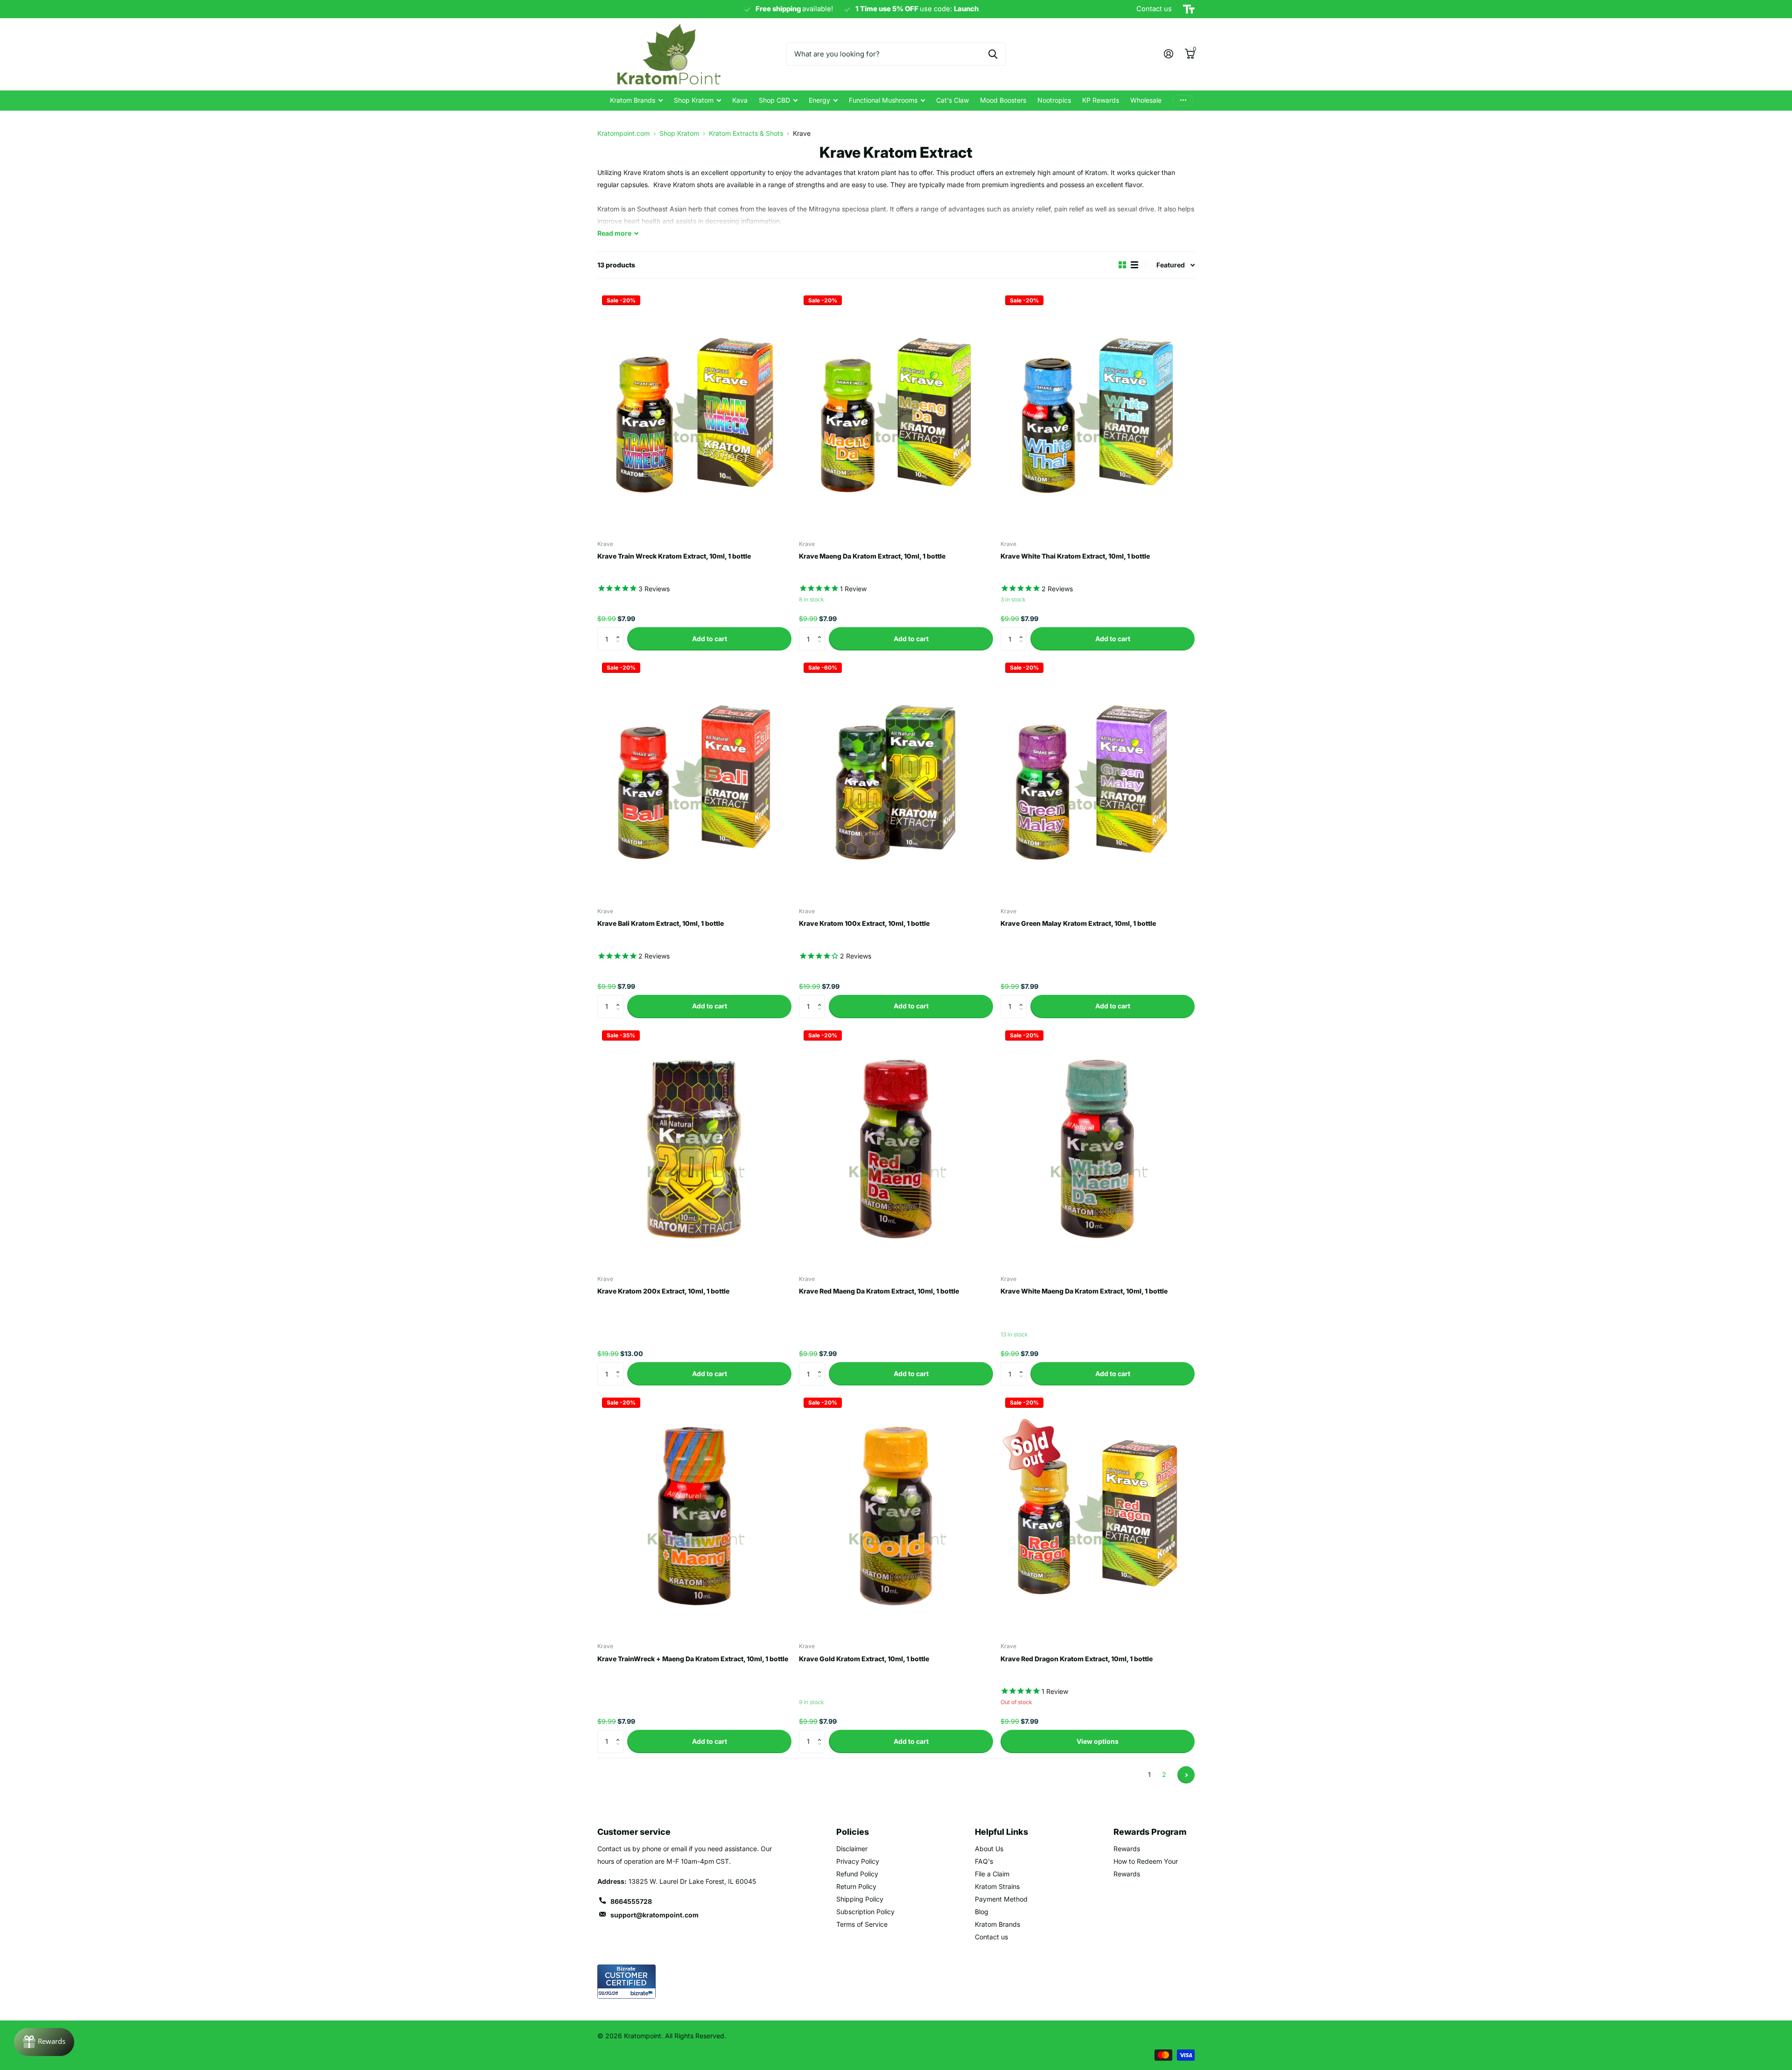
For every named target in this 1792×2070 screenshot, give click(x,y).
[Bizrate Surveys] (643, 1993)
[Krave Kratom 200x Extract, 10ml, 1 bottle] (694, 1147)
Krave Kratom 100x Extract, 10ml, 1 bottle (864, 923)
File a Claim (992, 1874)
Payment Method (1001, 1899)
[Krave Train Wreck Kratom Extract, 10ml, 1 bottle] (694, 412)
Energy (819, 100)
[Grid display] (1122, 265)
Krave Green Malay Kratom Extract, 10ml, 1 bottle (1078, 923)
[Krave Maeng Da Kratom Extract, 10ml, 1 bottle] (896, 412)
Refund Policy (857, 1874)
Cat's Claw (952, 100)
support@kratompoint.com (654, 1915)
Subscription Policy (865, 1912)
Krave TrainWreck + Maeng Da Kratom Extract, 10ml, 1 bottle (693, 1659)
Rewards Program (1150, 1832)
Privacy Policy (858, 1861)
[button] (620, 631)
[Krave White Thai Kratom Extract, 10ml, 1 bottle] (1098, 412)
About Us (989, 1849)
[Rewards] (44, 2042)
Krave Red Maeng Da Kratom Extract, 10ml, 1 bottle (879, 1291)
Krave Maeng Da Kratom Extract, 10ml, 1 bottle (872, 556)
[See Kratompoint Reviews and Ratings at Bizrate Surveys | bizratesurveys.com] (626, 1982)
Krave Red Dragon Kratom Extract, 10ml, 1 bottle (1077, 1659)
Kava (740, 100)
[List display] (1134, 265)
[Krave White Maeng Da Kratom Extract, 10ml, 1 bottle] (1098, 1147)
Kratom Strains (997, 1886)
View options (1098, 1741)
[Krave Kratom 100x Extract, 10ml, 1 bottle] (896, 779)
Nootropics (1054, 100)
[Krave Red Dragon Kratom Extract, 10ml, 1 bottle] (1098, 1514)
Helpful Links (1001, 1832)
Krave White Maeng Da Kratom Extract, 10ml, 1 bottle (1084, 1291)
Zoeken (993, 54)
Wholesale (1146, 100)
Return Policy (856, 1886)
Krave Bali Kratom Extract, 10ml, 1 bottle (661, 923)
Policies (853, 1832)
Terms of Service (862, 1924)
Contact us (991, 1937)
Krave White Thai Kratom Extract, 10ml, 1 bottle (1075, 556)
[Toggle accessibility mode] (1189, 9)
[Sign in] (1168, 54)
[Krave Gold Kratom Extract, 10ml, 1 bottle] (896, 1514)
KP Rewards (1101, 100)
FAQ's (984, 1861)
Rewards (1127, 1849)
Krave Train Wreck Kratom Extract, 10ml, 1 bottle (674, 556)
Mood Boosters (1003, 100)
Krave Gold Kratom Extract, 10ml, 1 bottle (864, 1659)
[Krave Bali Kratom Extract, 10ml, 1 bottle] (694, 779)
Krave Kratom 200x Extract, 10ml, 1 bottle (663, 1291)
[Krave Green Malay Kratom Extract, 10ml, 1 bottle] (1098, 779)
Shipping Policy (860, 1899)
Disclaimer (852, 1849)
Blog (982, 1912)
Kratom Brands (633, 100)
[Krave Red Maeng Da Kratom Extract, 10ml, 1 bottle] (896, 1147)
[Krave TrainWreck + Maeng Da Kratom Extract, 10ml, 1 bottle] (694, 1514)
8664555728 (631, 1901)
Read (614, 233)
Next (1186, 1775)
